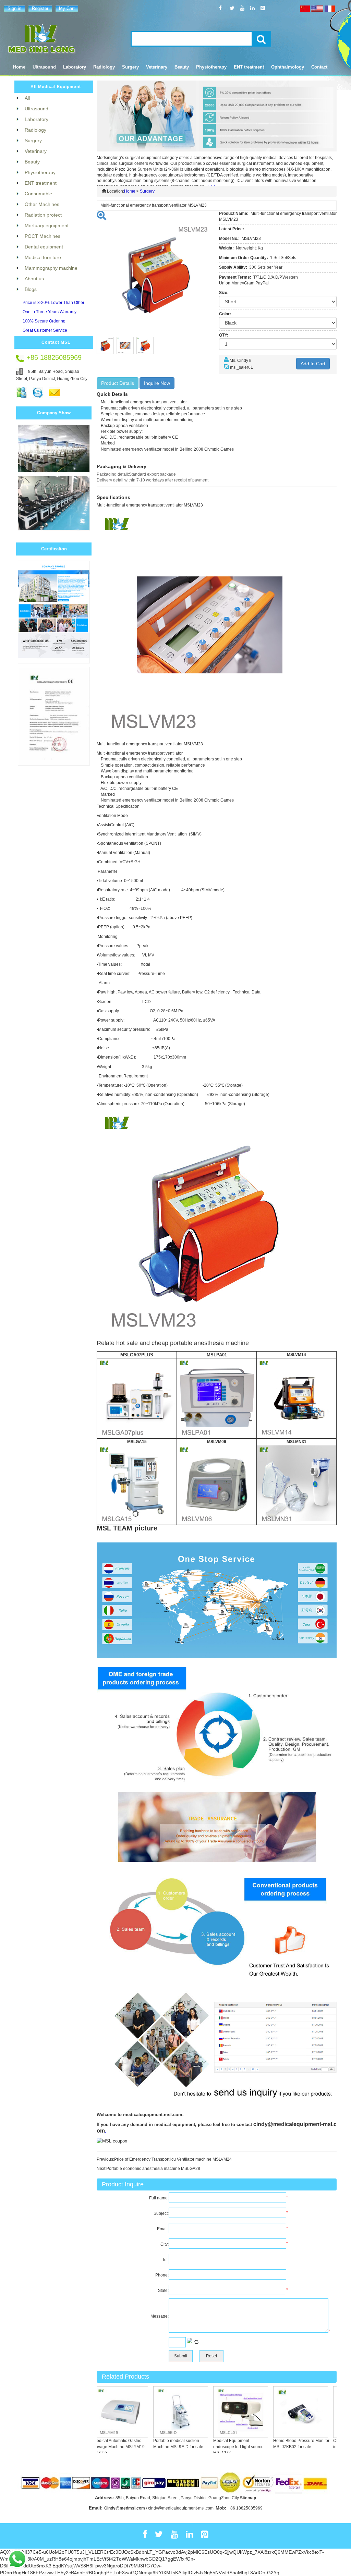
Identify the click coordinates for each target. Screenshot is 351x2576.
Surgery (147, 191)
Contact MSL (56, 342)
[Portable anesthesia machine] (137, 1398)
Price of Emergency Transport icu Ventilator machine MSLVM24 (173, 2159)
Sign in (14, 8)
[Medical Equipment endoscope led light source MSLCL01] (217, 2412)
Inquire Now (157, 383)
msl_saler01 (241, 367)
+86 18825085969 (245, 2508)
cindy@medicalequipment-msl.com (181, 2508)
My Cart (67, 8)
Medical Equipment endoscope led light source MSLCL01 (215, 2446)
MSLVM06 (217, 1442)
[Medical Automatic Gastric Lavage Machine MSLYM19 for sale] (97, 2412)
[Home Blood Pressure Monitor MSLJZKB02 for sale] (277, 2412)
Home (19, 67)
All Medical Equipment (56, 87)
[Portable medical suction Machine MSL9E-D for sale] (157, 2412)
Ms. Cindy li (240, 361)
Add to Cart (313, 364)
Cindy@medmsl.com (125, 2508)
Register (40, 8)
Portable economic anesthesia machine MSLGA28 (153, 2169)
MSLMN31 (296, 1442)
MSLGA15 (137, 1442)
